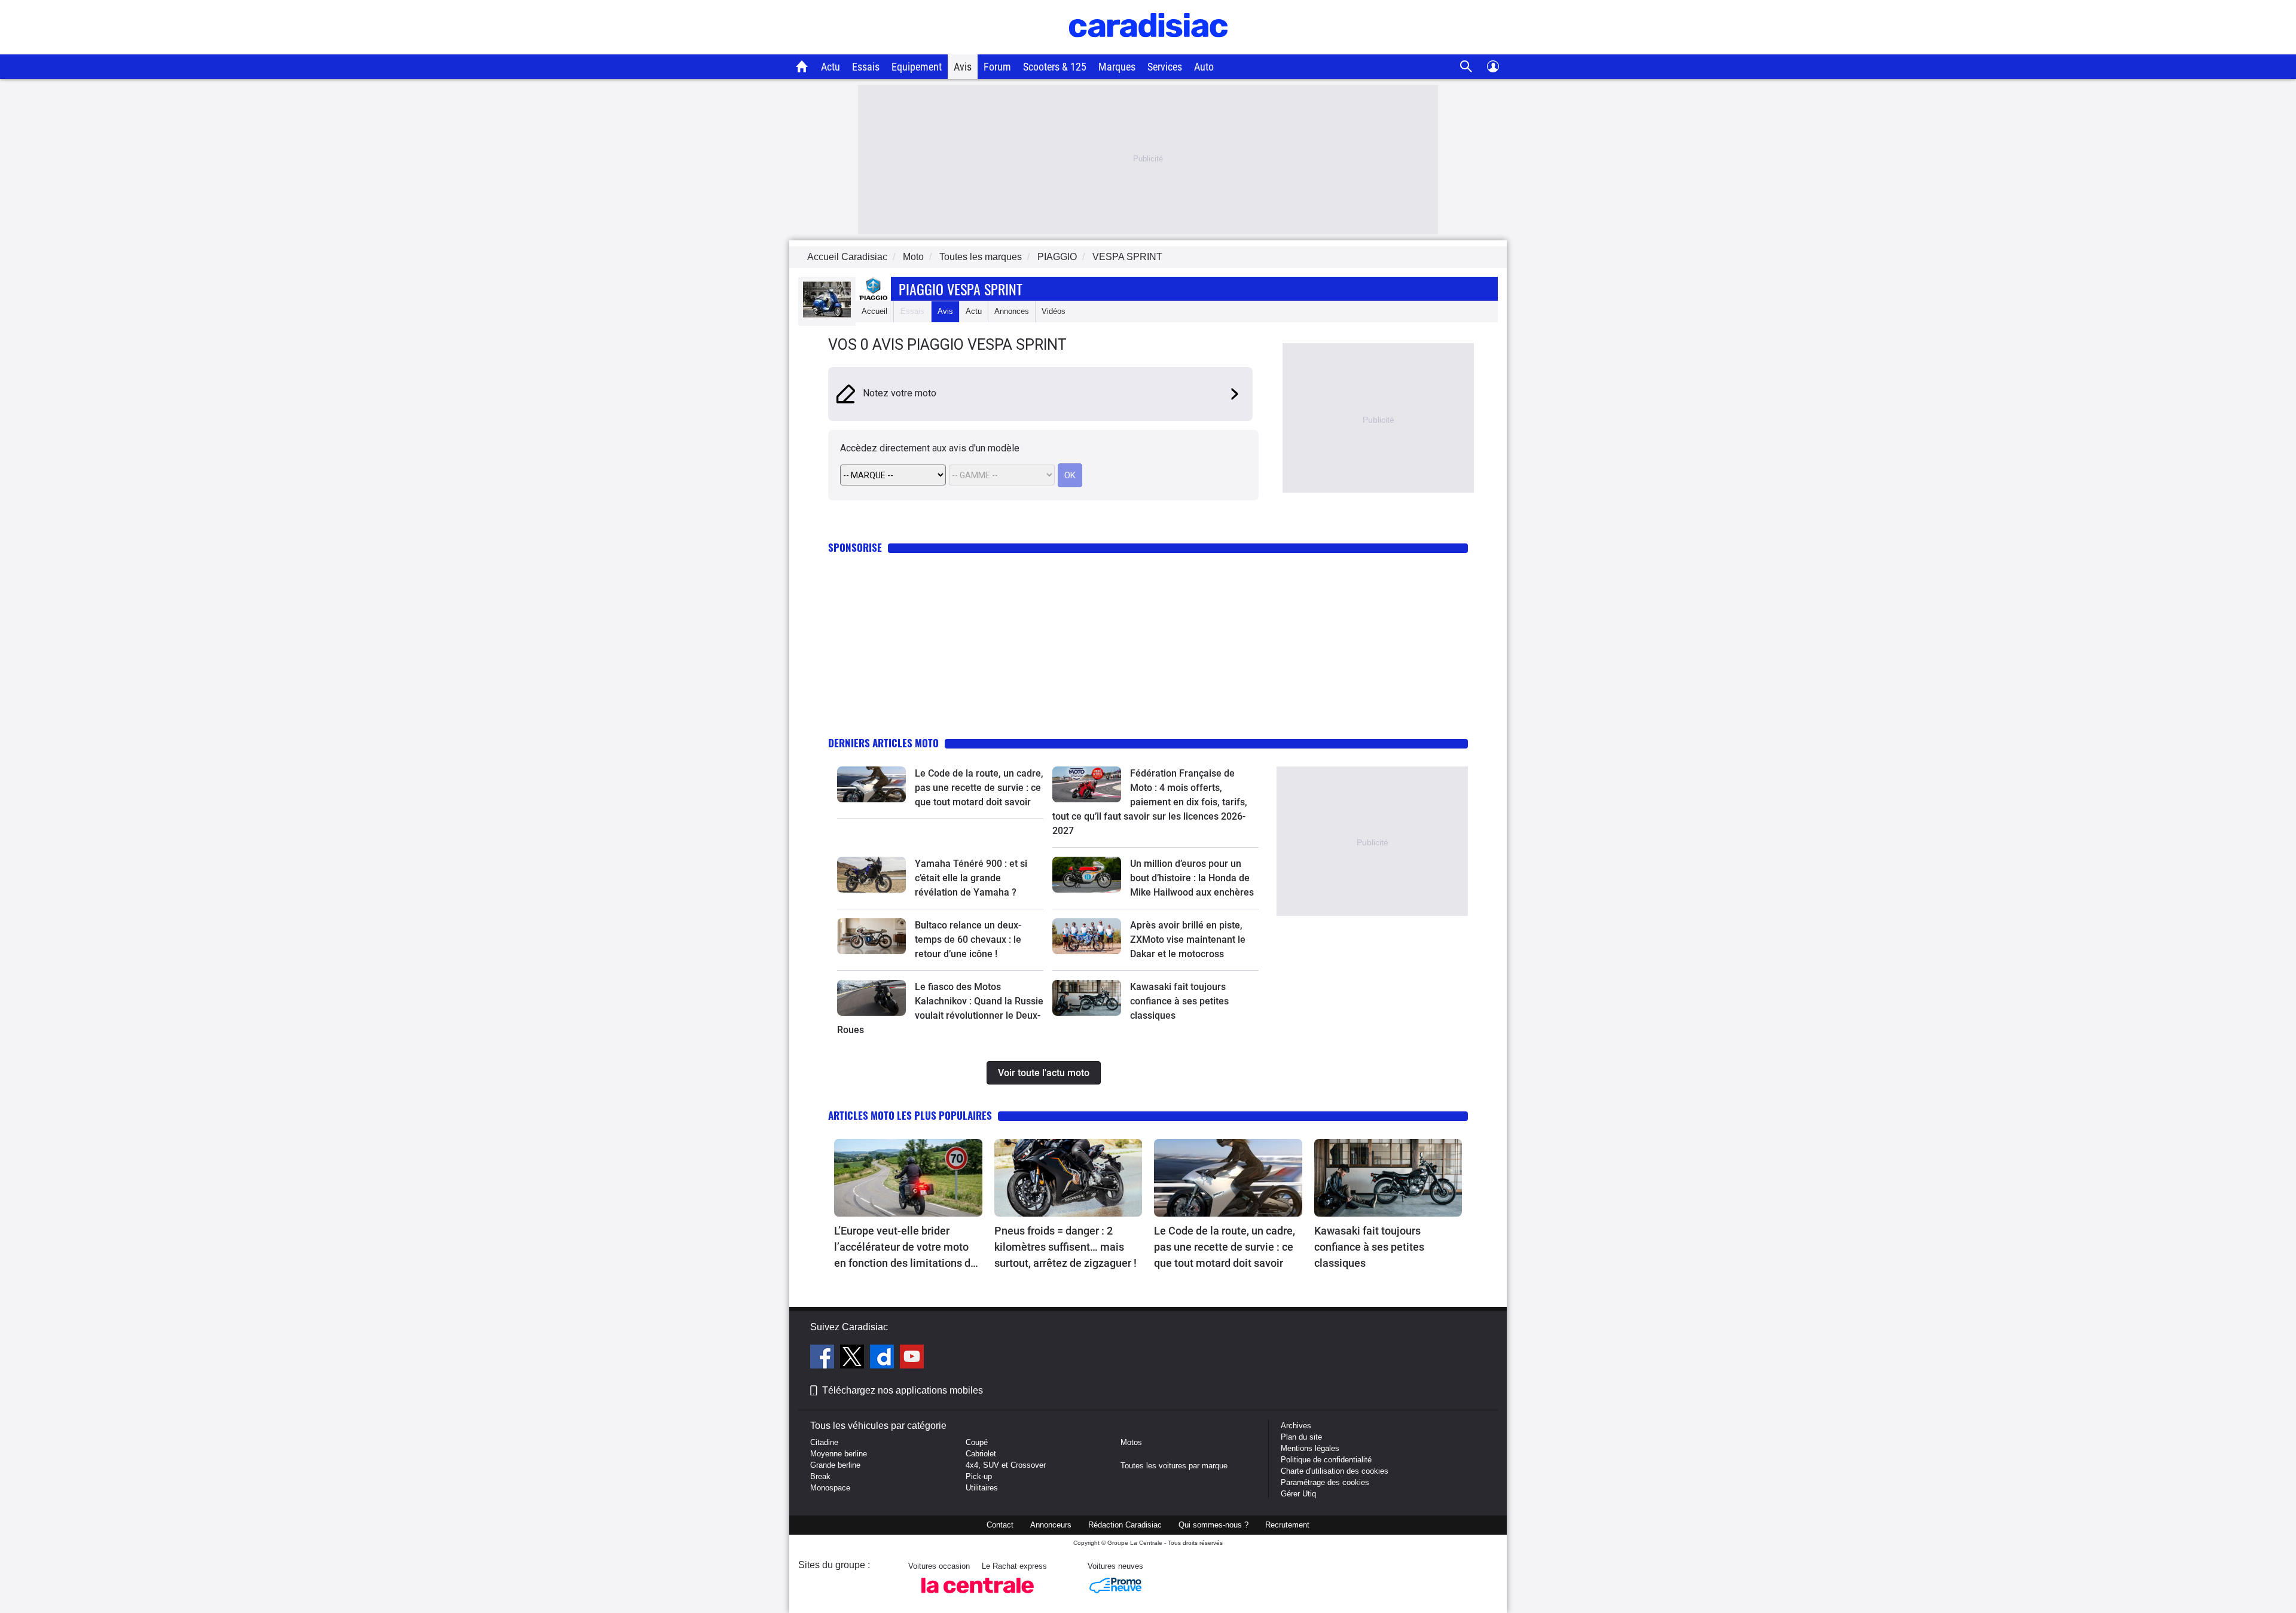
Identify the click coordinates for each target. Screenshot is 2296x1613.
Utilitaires (982, 1488)
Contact (1000, 1525)
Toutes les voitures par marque (1174, 1466)
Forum (997, 67)
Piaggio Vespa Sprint (961, 289)
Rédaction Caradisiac (1125, 1525)
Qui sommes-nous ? (1213, 1525)
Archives (1296, 1426)
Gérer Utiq (1298, 1494)
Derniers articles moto (883, 743)
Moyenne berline (839, 1454)
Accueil (874, 311)
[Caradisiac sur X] (854, 1358)
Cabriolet (981, 1454)
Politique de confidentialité (1326, 1460)
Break (820, 1476)
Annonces (1012, 311)
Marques (1117, 67)
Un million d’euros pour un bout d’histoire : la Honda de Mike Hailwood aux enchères (1192, 878)
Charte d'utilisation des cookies (1335, 1471)
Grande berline (835, 1465)
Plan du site (1301, 1437)
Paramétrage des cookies (1325, 1482)
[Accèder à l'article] (871, 784)
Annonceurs (1051, 1525)
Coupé (977, 1442)
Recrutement (1287, 1525)
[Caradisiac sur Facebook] (824, 1358)
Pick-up (979, 1476)
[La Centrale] (978, 1597)
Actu (831, 67)
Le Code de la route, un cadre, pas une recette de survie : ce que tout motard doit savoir (979, 788)
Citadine (824, 1442)
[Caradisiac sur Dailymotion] (883, 1358)
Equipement (917, 67)
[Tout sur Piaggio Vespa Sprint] (827, 315)
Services (1165, 67)
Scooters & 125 (1055, 67)
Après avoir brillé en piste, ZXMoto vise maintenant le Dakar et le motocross (1188, 940)
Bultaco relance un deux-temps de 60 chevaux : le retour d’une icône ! (968, 940)
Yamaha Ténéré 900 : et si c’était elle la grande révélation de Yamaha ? (971, 878)
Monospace (830, 1488)
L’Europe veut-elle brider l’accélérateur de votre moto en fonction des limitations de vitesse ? (905, 1248)
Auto (1204, 67)
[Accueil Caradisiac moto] (802, 66)
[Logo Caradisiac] (1148, 48)
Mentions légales (1310, 1448)
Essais (866, 67)
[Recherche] (1466, 67)
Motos (1131, 1442)
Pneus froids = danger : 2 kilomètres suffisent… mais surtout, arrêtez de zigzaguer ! (1065, 1247)
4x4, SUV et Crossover (1006, 1465)
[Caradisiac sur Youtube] (912, 1358)
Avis (963, 67)
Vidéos (1054, 311)
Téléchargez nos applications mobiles (903, 1390)
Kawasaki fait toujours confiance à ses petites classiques (1179, 1001)
